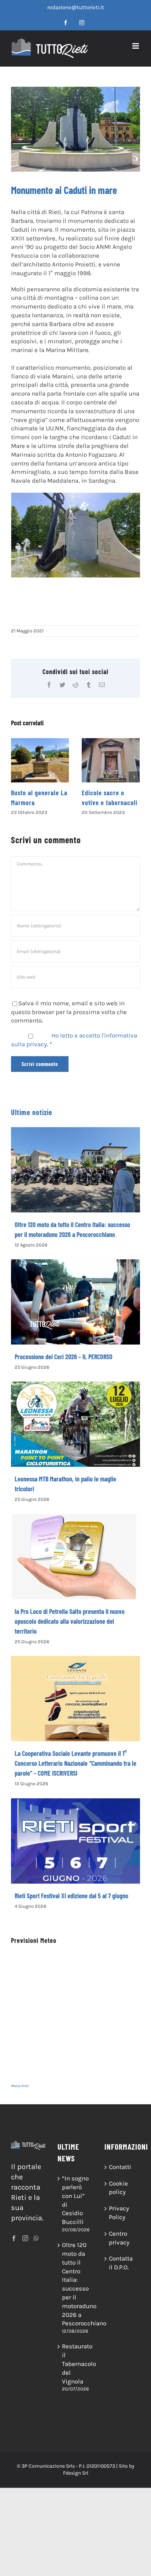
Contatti (120, 2177)
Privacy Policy (119, 2222)
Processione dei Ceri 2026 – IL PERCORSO (64, 1366)
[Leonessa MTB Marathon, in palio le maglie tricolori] (75, 1434)
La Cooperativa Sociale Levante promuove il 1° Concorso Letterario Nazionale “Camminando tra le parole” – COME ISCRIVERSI (75, 1773)
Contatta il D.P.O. (121, 2273)
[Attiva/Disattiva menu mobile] (136, 46)
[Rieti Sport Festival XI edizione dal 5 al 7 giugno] (75, 1851)
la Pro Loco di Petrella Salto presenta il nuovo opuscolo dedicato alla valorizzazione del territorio (70, 1631)
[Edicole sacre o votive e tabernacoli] (40, 760)
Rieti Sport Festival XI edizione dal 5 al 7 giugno (71, 1906)
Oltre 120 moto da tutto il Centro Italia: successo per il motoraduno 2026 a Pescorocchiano (76, 2294)
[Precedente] (16, 782)
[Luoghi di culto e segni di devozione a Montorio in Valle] (111, 760)
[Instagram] (25, 2248)
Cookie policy (118, 2198)
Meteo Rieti (20, 2096)
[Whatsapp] (36, 2248)
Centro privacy (119, 2248)
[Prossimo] (134, 782)
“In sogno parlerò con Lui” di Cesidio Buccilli (75, 2210)
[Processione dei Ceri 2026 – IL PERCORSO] (75, 1312)
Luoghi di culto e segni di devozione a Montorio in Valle (110, 803)
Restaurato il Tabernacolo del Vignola (76, 2373)
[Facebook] (14, 2248)
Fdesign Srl (76, 2483)
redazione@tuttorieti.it (76, 7)
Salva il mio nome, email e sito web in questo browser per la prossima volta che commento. (69, 1022)
